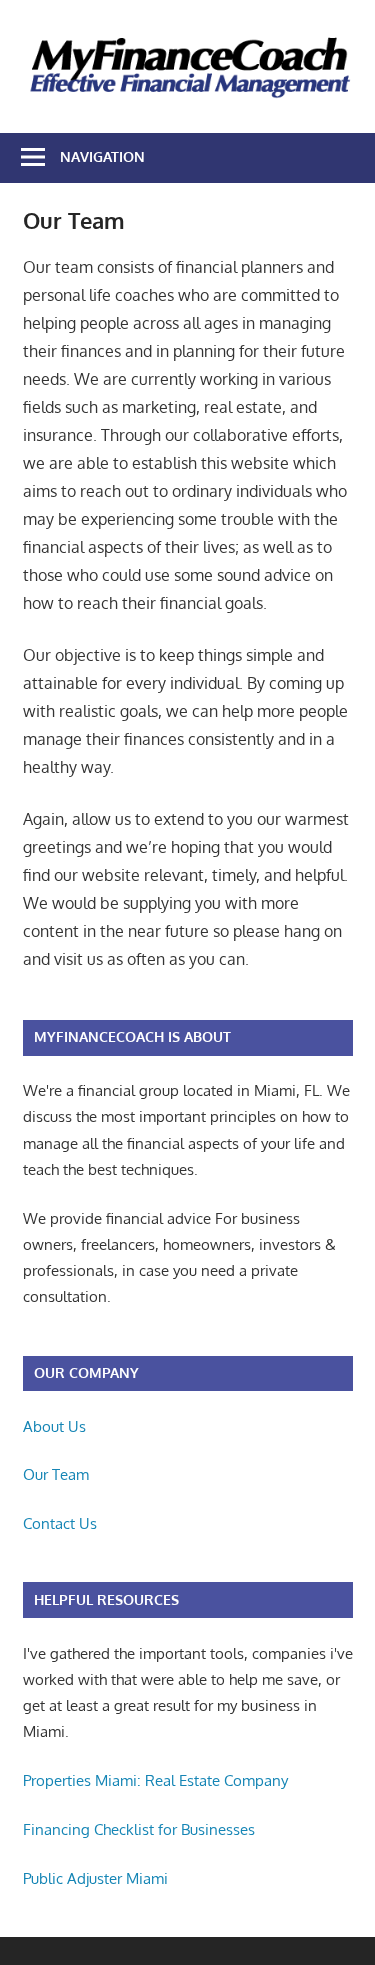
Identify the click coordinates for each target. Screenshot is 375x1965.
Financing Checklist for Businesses (139, 1829)
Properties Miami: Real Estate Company (155, 1780)
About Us (54, 1426)
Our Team (56, 1474)
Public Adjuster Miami (95, 1878)
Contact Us (60, 1523)
